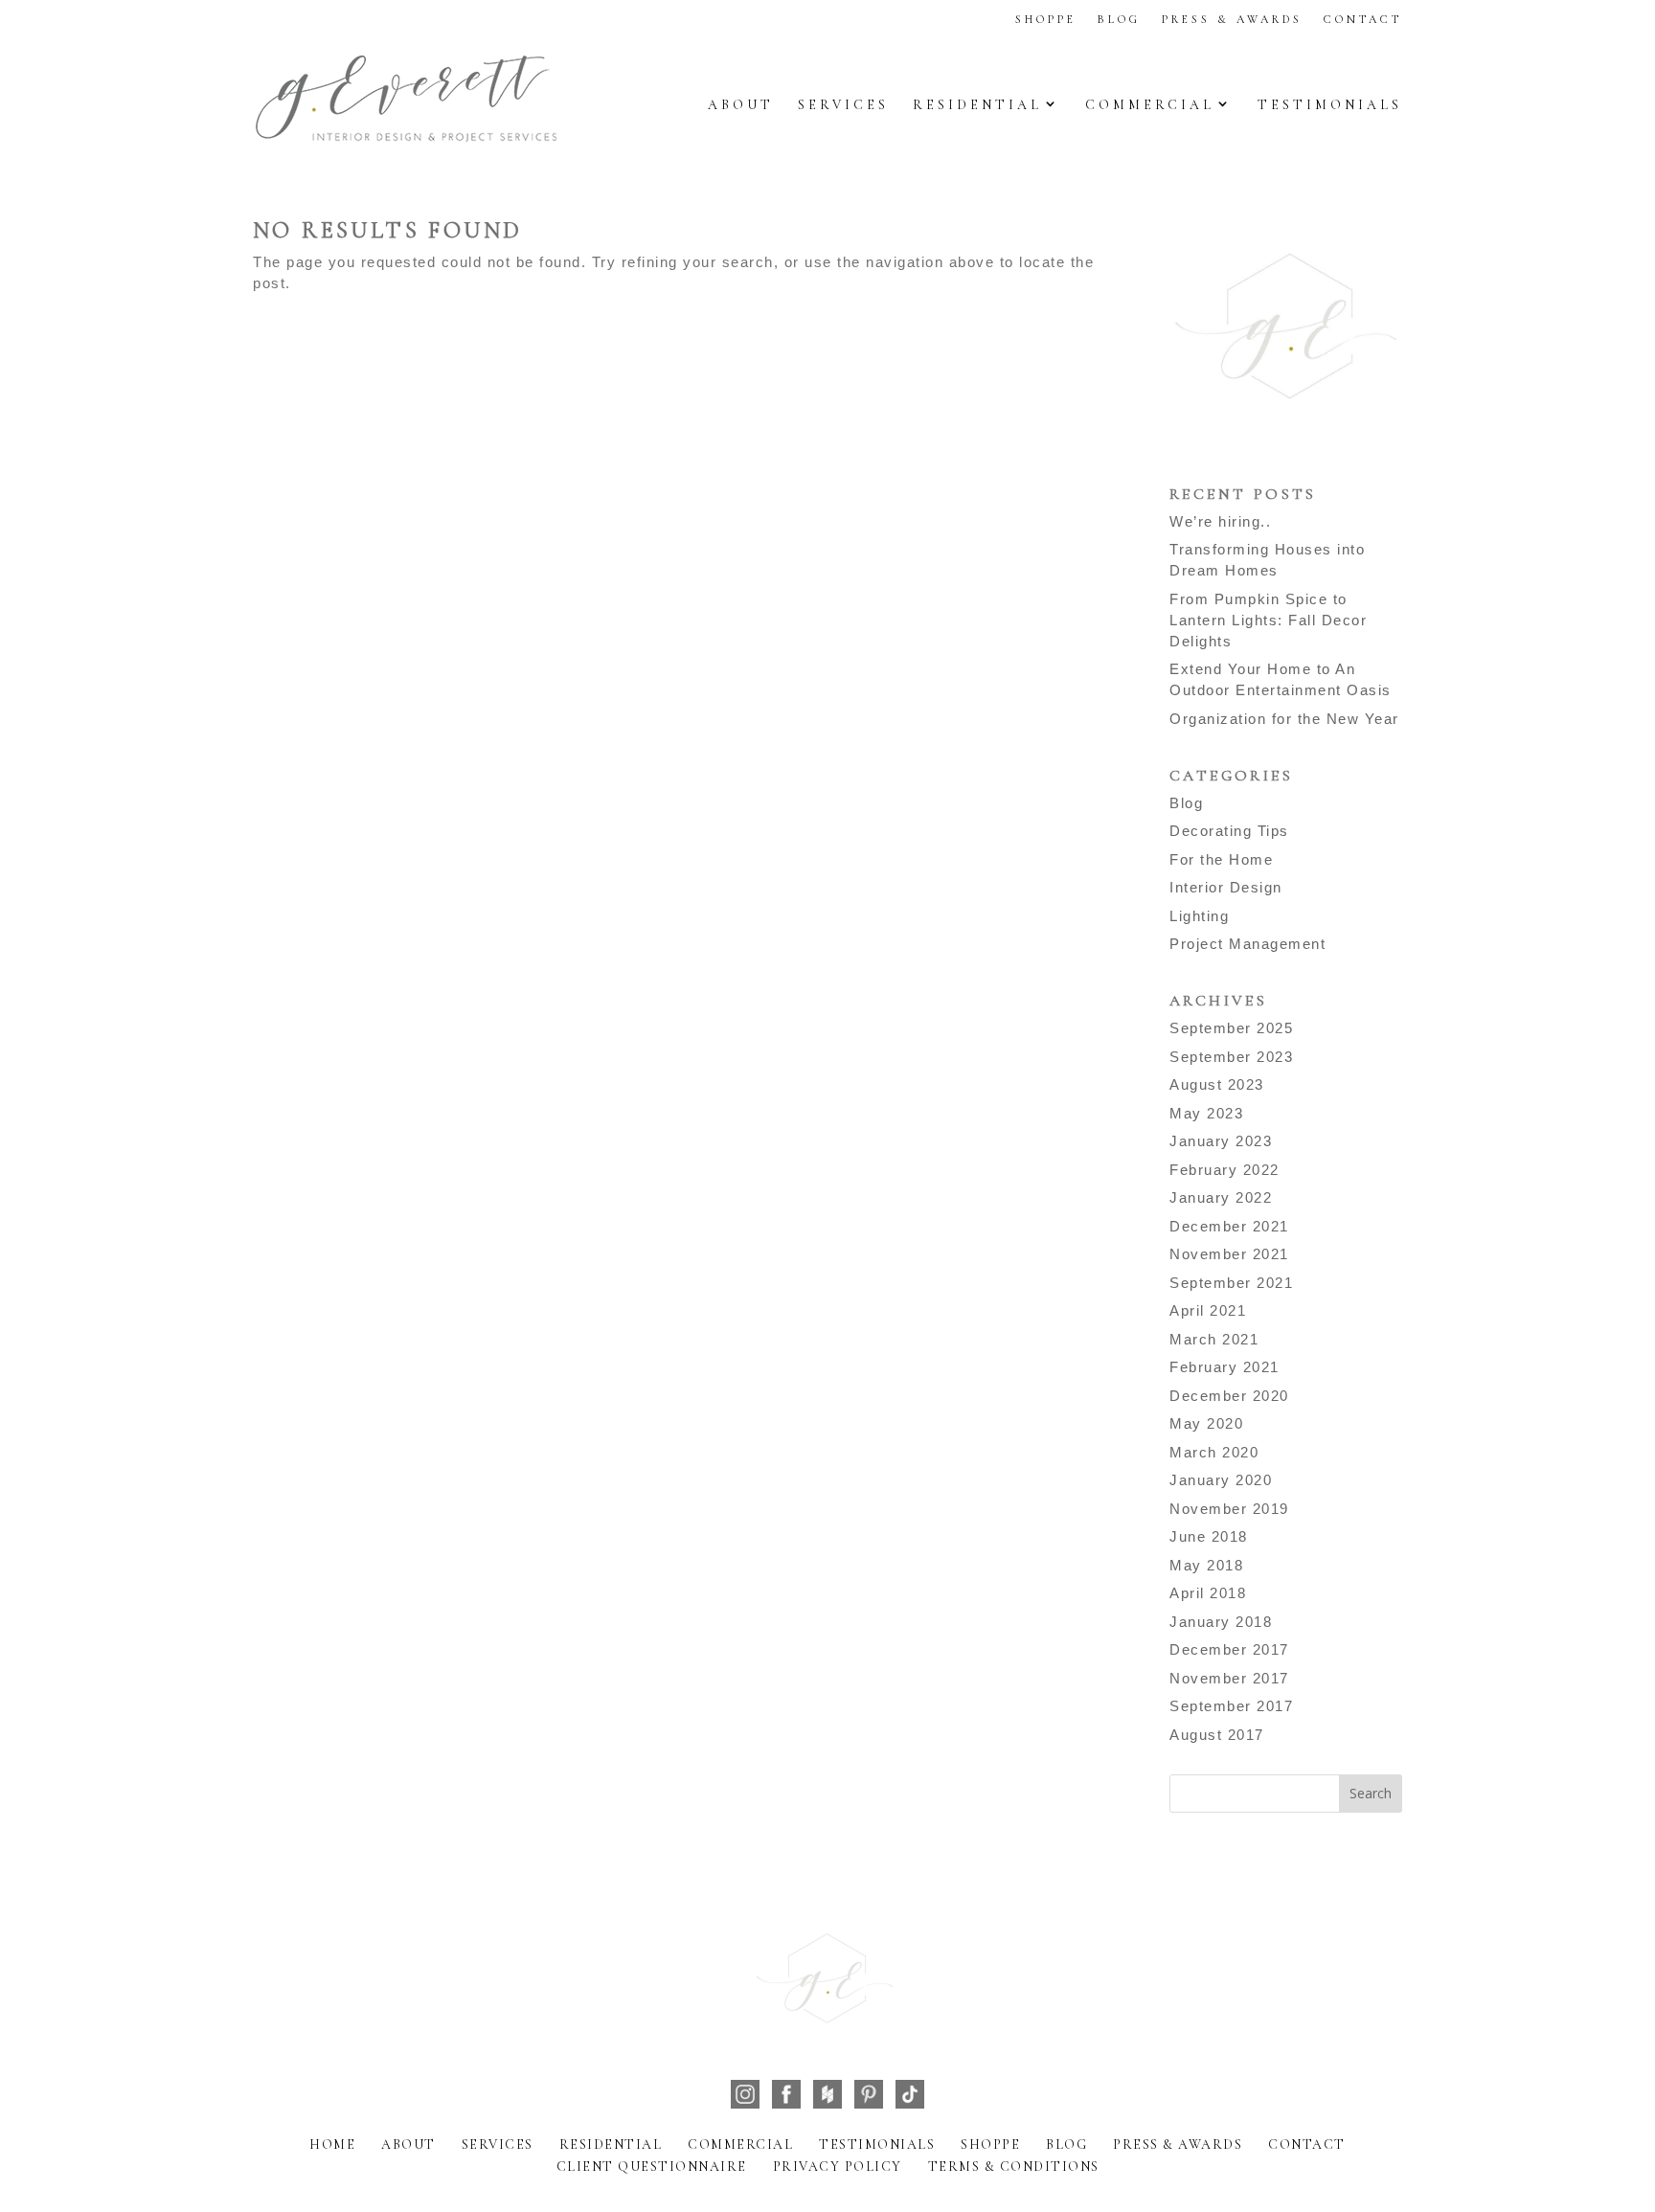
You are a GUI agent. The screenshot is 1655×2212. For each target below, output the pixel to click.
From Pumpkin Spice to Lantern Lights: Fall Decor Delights (1268, 620)
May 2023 (1206, 1113)
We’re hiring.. (1220, 521)
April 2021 (1208, 1310)
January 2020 (1221, 1480)
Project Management (1247, 944)
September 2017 (1231, 1706)
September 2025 (1231, 1028)
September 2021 (1231, 1283)
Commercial (1150, 105)
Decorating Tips (1229, 831)
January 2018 (1221, 1622)
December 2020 (1229, 1396)
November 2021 (1229, 1254)
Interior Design (1226, 887)
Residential (977, 105)
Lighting (1199, 916)
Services (843, 105)
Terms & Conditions (1014, 2167)
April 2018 (1208, 1593)
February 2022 (1224, 1170)
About (741, 105)
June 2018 (1209, 1536)
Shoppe (1046, 19)
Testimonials (1330, 105)
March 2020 (1214, 1452)
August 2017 (1217, 1735)
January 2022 (1221, 1197)
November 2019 (1229, 1509)
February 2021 (1224, 1367)
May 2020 (1206, 1423)
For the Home (1221, 859)
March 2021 (1214, 1339)
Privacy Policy (838, 2167)
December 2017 (1229, 1649)
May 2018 (1206, 1565)
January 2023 (1221, 1141)
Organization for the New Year (1284, 719)
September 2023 (1231, 1057)
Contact (1363, 19)
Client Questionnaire (652, 2167)
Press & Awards (1232, 19)
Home (332, 2144)
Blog (1119, 19)
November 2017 (1229, 1678)
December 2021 (1229, 1226)
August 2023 (1217, 1084)
